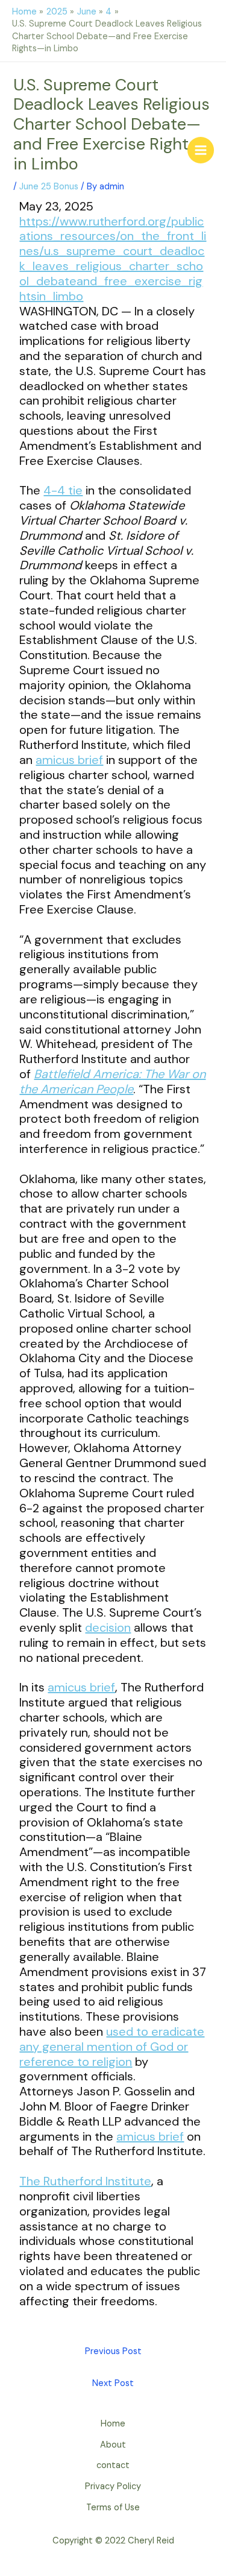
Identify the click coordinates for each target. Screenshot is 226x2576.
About (113, 2445)
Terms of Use (113, 2508)
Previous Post (113, 2351)
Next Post (113, 2383)
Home (113, 2424)
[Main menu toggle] (201, 150)
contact (113, 2465)
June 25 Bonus (49, 187)
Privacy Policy (113, 2486)
